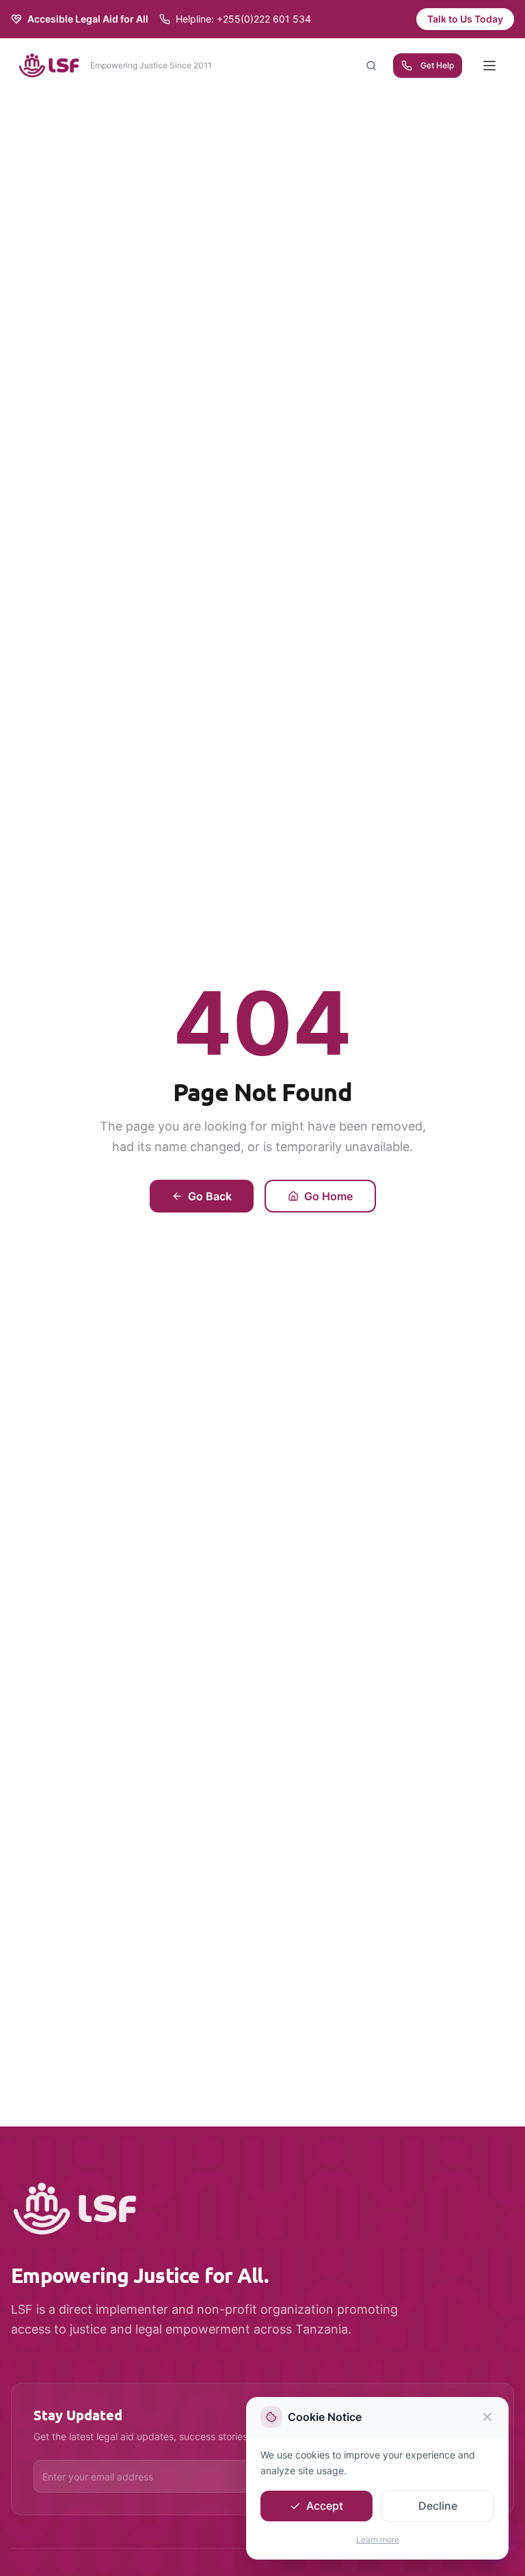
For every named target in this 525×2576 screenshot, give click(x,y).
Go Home (328, 1196)
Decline (438, 2506)
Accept (325, 2506)
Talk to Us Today (465, 19)
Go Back (210, 1196)
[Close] (487, 2417)
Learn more (378, 2539)
